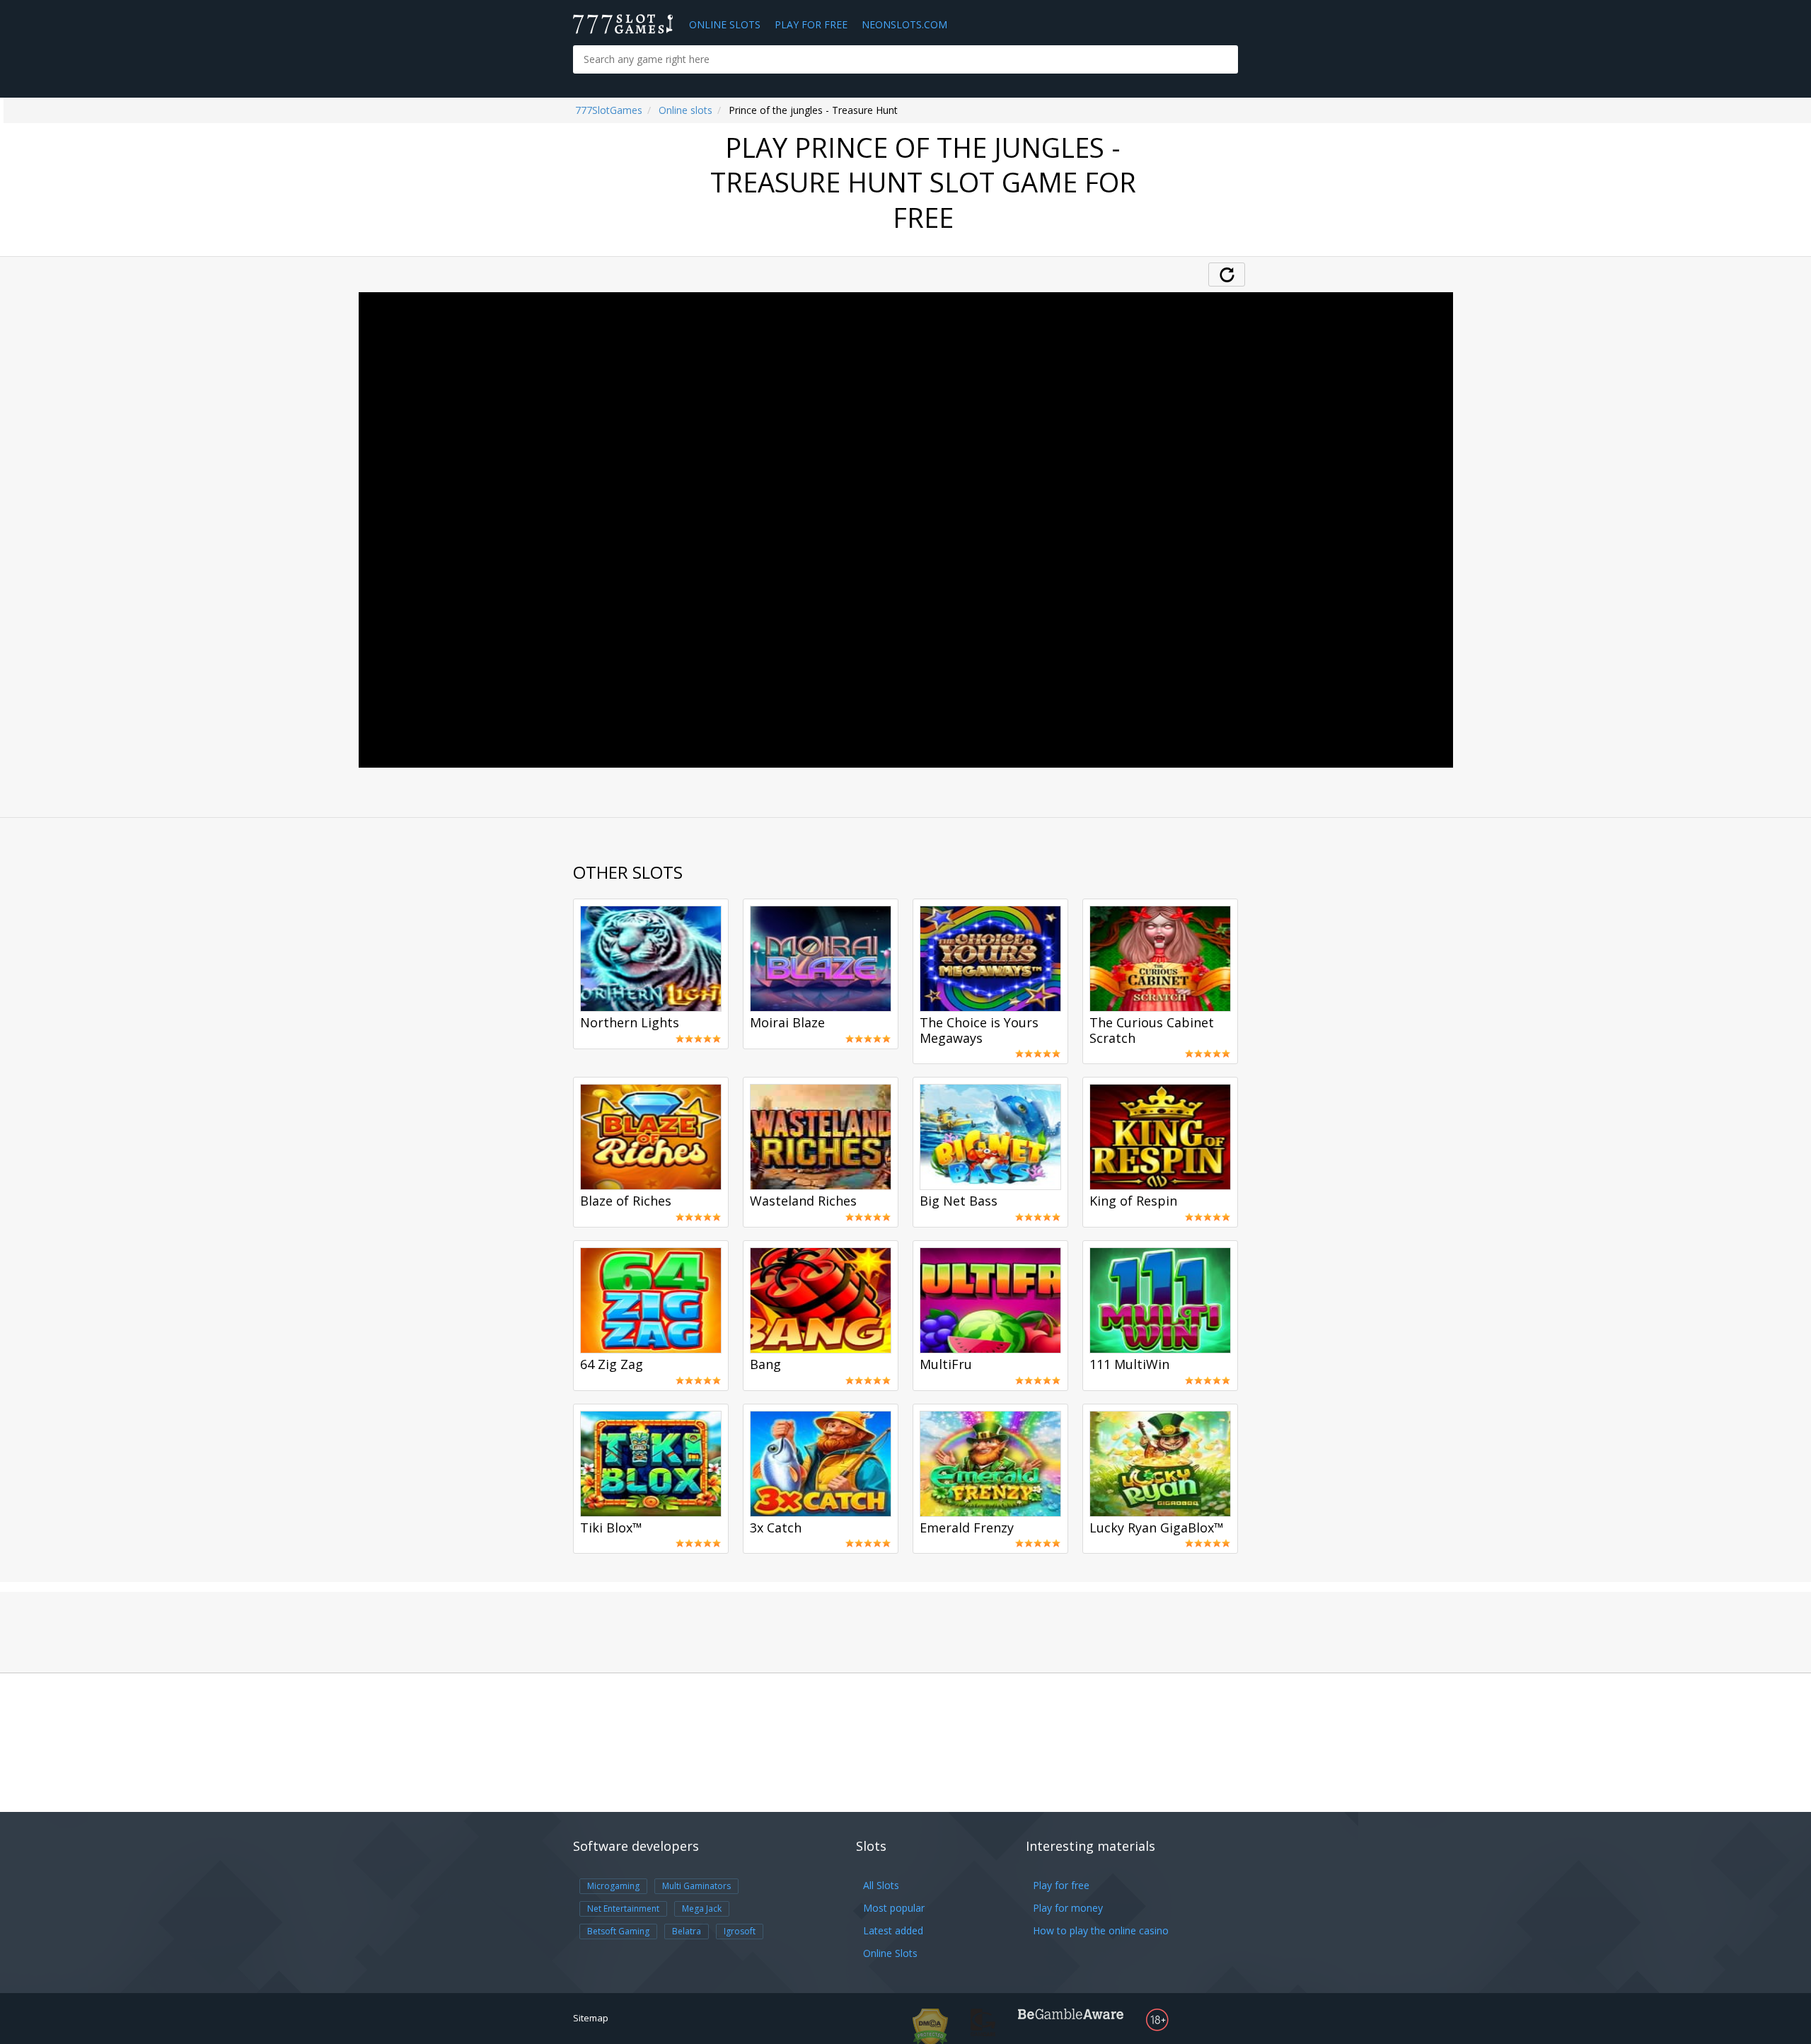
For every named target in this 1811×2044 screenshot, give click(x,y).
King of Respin (1133, 1201)
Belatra (687, 1931)
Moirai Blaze (787, 1023)
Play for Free (811, 24)
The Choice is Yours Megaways (979, 1031)
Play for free (1061, 1885)
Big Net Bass (959, 1201)
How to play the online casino (1101, 1930)
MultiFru (946, 1365)
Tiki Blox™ (611, 1528)
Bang (765, 1365)
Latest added (893, 1930)
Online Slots (725, 24)
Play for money (1068, 1908)
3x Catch (776, 1528)
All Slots (881, 1885)
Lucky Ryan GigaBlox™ (1157, 1528)
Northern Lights (630, 1023)
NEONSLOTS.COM (904, 24)
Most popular (894, 1908)
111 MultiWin (1129, 1365)
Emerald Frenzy (967, 1528)
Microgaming (613, 1886)
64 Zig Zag (612, 1365)
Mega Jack (702, 1909)
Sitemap (591, 2018)
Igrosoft (740, 1931)
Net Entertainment (623, 1909)
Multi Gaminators (696, 1886)
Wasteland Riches (803, 1201)
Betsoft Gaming (618, 1931)
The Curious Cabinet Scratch (1152, 1031)
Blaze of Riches (626, 1201)
